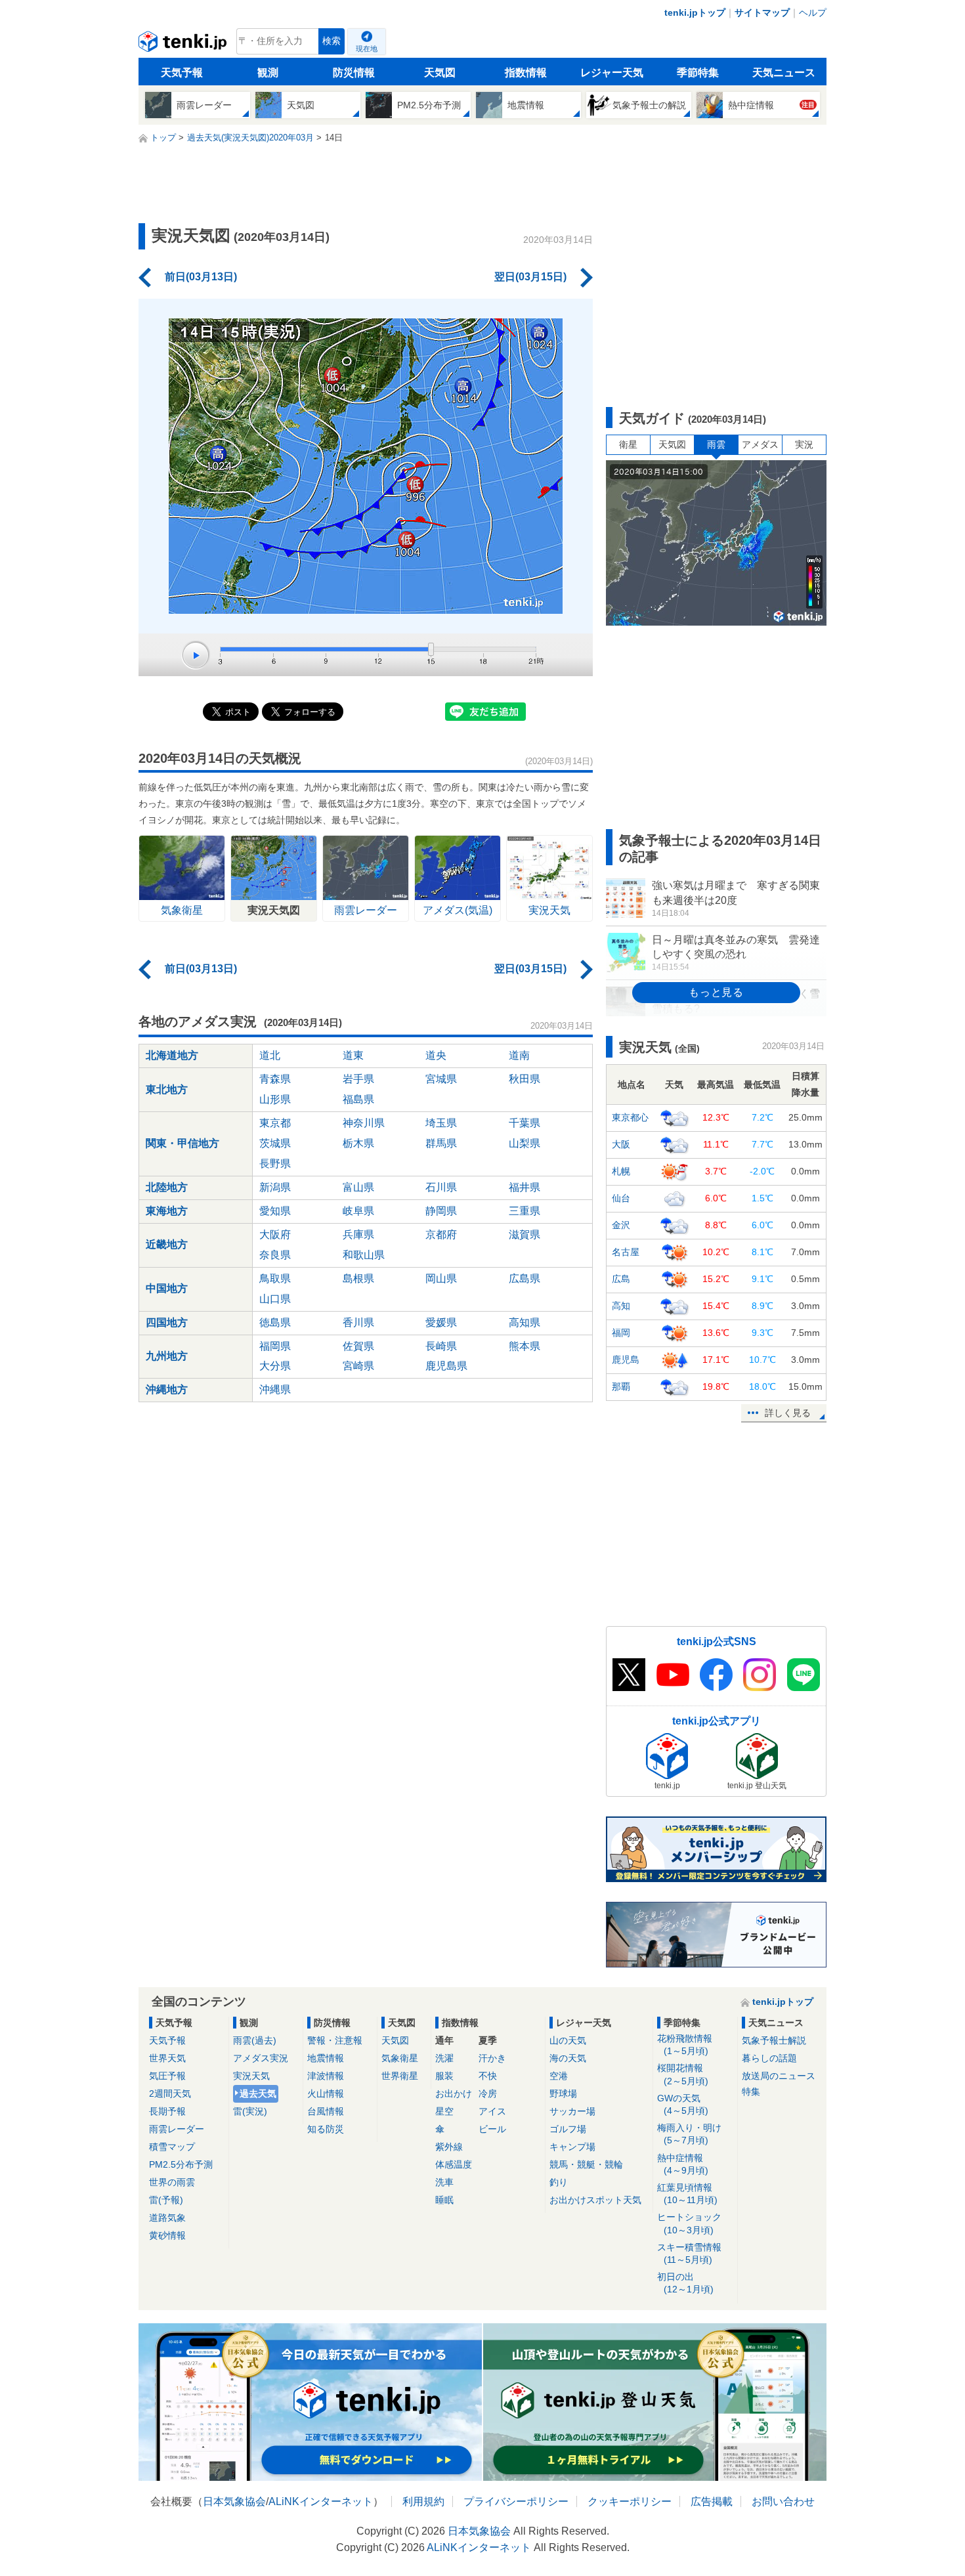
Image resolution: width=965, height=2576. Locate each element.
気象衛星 (400, 2058)
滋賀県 (525, 1234)
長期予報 (167, 2111)
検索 (332, 41)
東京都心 (630, 1117)
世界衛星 (400, 2076)
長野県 (275, 1164)
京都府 (441, 1234)
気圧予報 (167, 2076)
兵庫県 (358, 1234)
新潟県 (275, 1187)
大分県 (275, 1366)
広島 (621, 1279)
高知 (621, 1306)
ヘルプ (813, 12)
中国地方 (167, 1288)
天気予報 (182, 73)
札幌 (621, 1171)
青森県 (275, 1079)
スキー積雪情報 (689, 2253)
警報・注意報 (335, 2040)
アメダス (760, 444)
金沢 (621, 1225)
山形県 (275, 1099)
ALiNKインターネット (321, 2501)
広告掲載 (712, 2501)
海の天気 (568, 2058)
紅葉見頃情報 (687, 2194)
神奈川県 (364, 1123)
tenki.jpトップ (695, 12)
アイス (492, 2111)
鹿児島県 (446, 1366)
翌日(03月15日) (530, 277)
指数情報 (526, 73)
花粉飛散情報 (685, 2045)
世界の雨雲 (172, 2182)
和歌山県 (364, 1255)
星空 (444, 2111)
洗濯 (444, 2058)
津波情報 (326, 2076)
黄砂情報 (167, 2235)
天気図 (440, 73)
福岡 (621, 1333)
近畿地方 (167, 1244)
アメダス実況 (261, 2058)
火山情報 (326, 2093)
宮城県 (441, 1079)
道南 (519, 1055)
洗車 (444, 2182)
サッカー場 (572, 2111)
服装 (444, 2076)
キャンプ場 (572, 2147)
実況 (804, 444)
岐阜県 (358, 1211)
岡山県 (441, 1278)
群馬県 (441, 1143)
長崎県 (441, 1346)
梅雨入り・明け (689, 2134)
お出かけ (454, 2093)
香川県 (358, 1322)
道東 (353, 1055)
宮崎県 (358, 1366)
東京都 (275, 1123)
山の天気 (568, 2040)
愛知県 (275, 1211)
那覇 (621, 1386)
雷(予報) (166, 2200)
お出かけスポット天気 (595, 2200)
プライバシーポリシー (516, 2501)
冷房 (488, 2093)
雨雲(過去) (255, 2040)
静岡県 (441, 1211)
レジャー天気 (612, 73)
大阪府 (275, 1234)
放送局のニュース (779, 2076)
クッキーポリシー (630, 2501)
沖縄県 (275, 1389)
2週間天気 (170, 2093)
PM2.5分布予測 (181, 2164)
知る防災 (326, 2129)
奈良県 (275, 1255)
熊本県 (525, 1346)
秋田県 (525, 1079)
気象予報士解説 (774, 2040)
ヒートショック (689, 2223)
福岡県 (275, 1346)
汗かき (492, 2058)
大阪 (621, 1144)
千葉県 (525, 1123)
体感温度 (454, 2164)
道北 (270, 1055)
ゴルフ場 (568, 2129)
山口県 (275, 1299)
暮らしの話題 (769, 2058)
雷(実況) (250, 2111)
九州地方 (167, 1356)
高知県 (525, 1322)
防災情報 (354, 73)
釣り (559, 2182)
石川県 (441, 1187)
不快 (488, 2076)
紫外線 (449, 2147)
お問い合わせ (783, 2501)
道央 (436, 1055)
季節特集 (698, 73)
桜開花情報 (683, 2074)
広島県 (525, 1278)
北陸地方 (167, 1187)
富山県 (358, 1187)
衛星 (628, 444)
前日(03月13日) (201, 277)
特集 (751, 2092)
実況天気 (251, 2076)
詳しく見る (788, 1413)
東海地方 (167, 1211)
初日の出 (685, 2283)
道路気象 (167, 2218)
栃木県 (358, 1143)
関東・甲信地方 (182, 1143)
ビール (492, 2129)
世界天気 (167, 2058)
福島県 (358, 1099)
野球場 (563, 2093)
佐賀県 (358, 1346)
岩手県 (358, 1079)
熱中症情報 (683, 2164)
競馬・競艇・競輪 (586, 2164)
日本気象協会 (234, 2501)
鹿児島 (626, 1360)
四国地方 (167, 1322)
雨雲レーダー (177, 2129)
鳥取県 (275, 1278)
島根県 (358, 1278)
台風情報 (326, 2111)
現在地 (367, 49)
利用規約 (423, 2501)
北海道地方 (172, 1055)
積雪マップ (172, 2147)
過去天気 (258, 2093)
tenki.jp (184, 45)
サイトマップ (762, 12)
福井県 (525, 1187)
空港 (559, 2076)
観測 (268, 73)
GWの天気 (683, 2104)
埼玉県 (441, 1123)
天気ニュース (784, 73)
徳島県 (275, 1322)
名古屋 (626, 1252)
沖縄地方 (167, 1389)
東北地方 (167, 1089)
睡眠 (444, 2200)
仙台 (621, 1198)
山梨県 (525, 1143)
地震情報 (326, 2058)
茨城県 (275, 1143)
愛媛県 (441, 1322)
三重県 (525, 1211)
